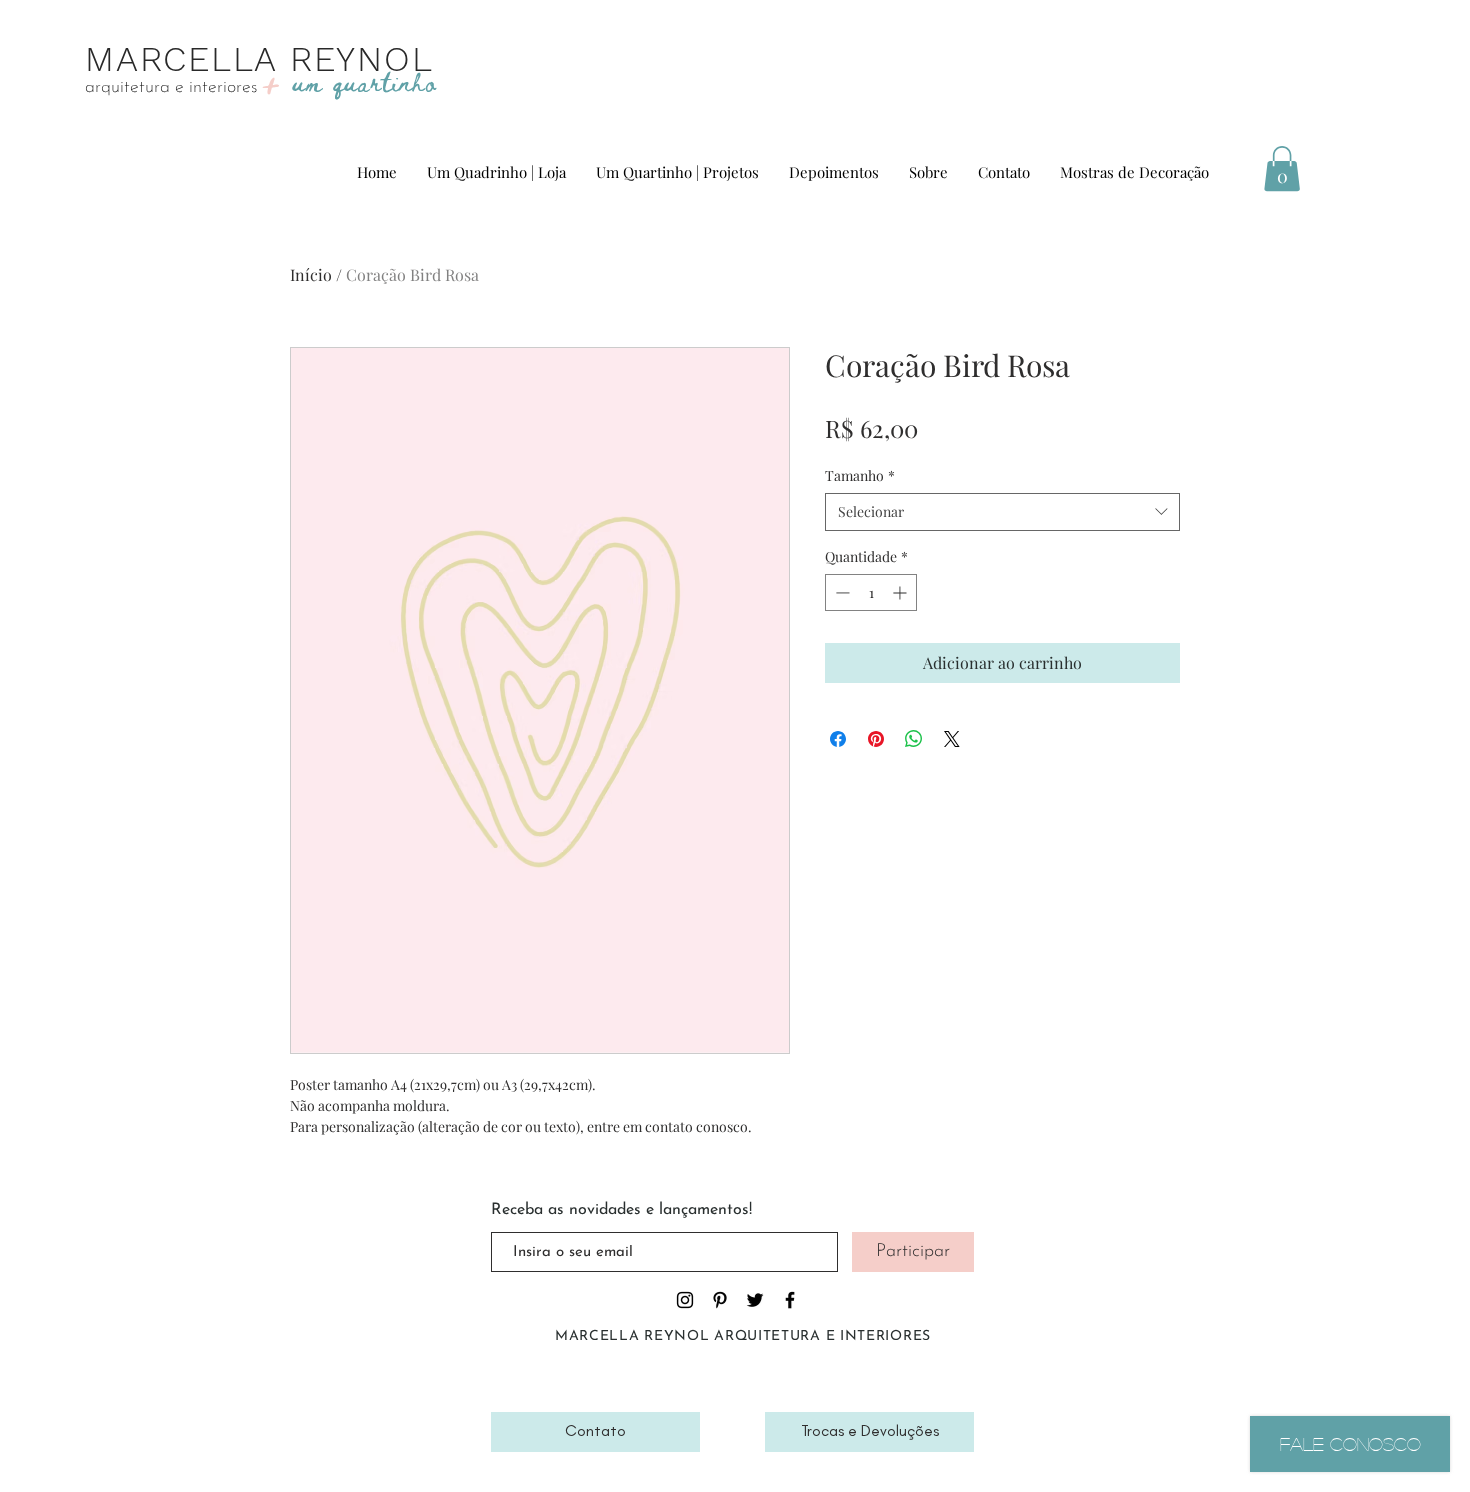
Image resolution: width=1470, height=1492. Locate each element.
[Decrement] (840, 592)
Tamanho (860, 475)
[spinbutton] (871, 592)
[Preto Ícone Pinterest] (720, 1300)
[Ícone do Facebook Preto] (790, 1300)
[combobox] (1002, 512)
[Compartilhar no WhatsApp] (914, 739)
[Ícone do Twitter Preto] (755, 1300)
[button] (1282, 168)
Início (311, 274)
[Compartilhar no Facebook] (838, 739)
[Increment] (901, 592)
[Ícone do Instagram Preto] (685, 1300)
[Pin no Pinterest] (876, 739)
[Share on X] (952, 739)
